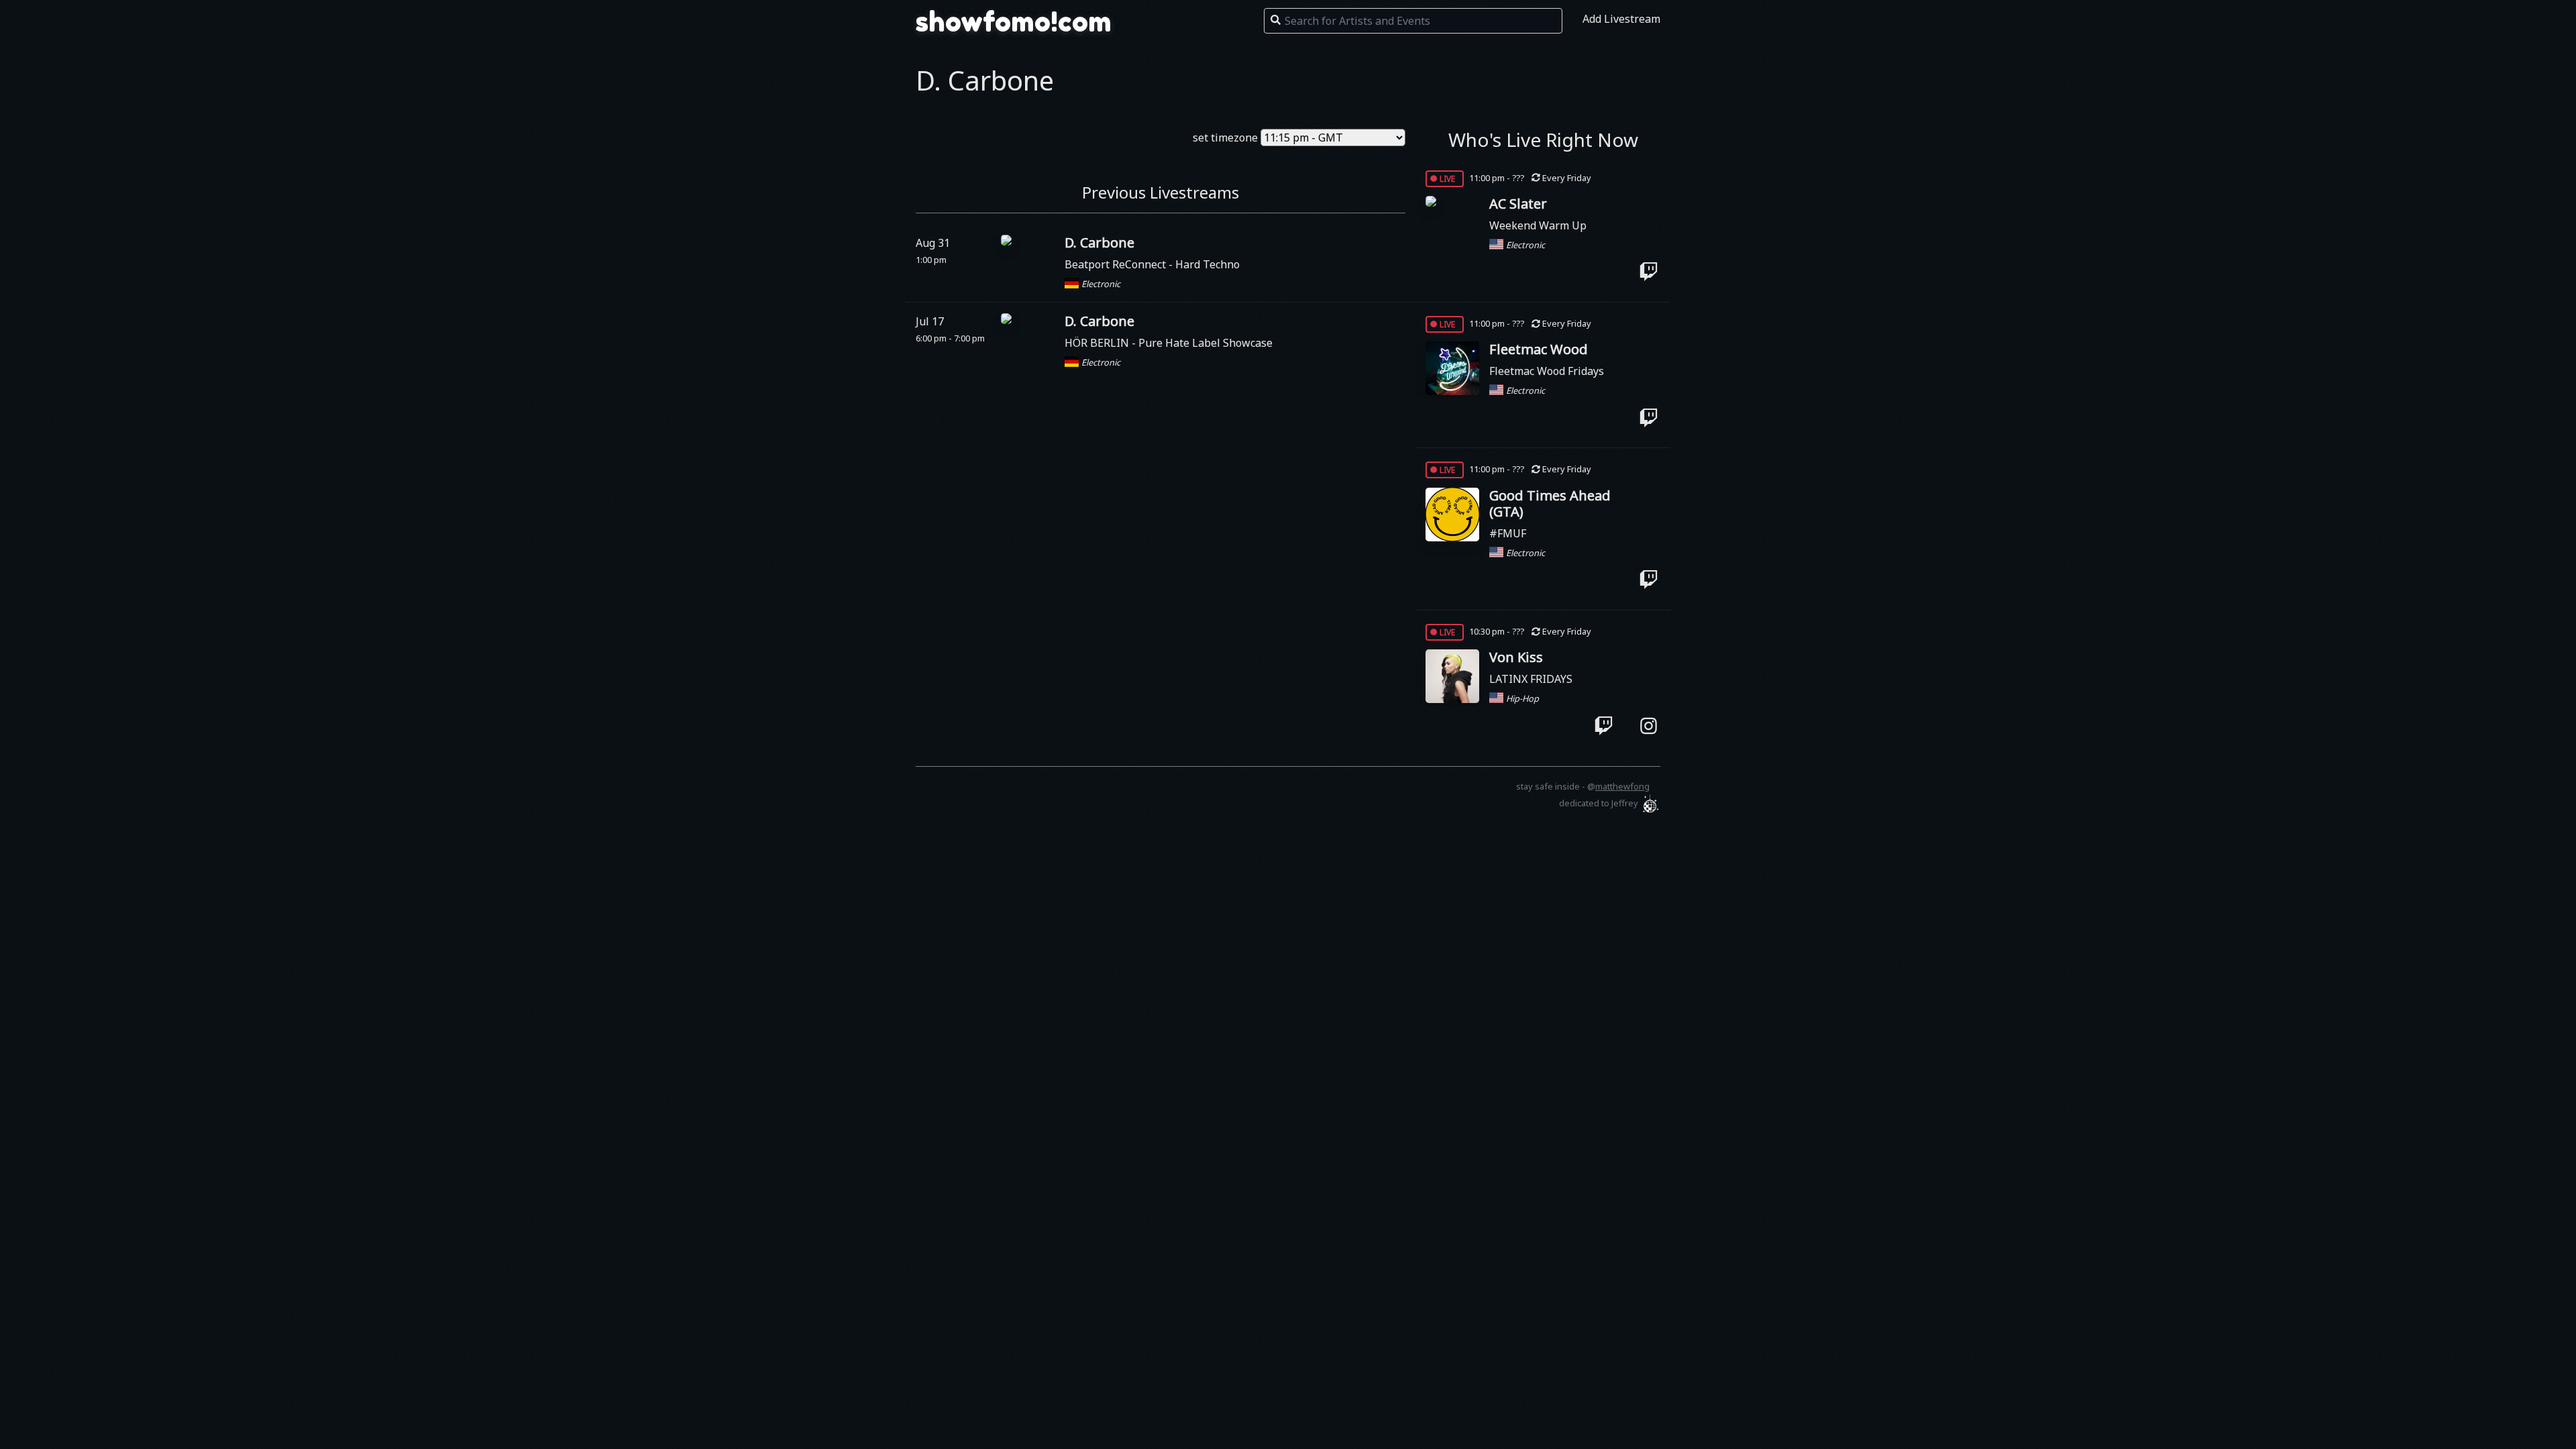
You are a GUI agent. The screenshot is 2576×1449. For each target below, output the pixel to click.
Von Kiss (1516, 657)
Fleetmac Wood (1539, 349)
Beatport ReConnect (1117, 264)
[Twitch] (1649, 272)
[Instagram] (1649, 725)
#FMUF (1508, 533)
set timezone (1225, 138)
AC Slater (1518, 204)
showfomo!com (1014, 21)
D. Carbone (1099, 243)
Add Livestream (1621, 19)
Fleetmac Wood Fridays (1547, 371)
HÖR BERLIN (1098, 343)
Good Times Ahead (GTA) (1550, 503)
